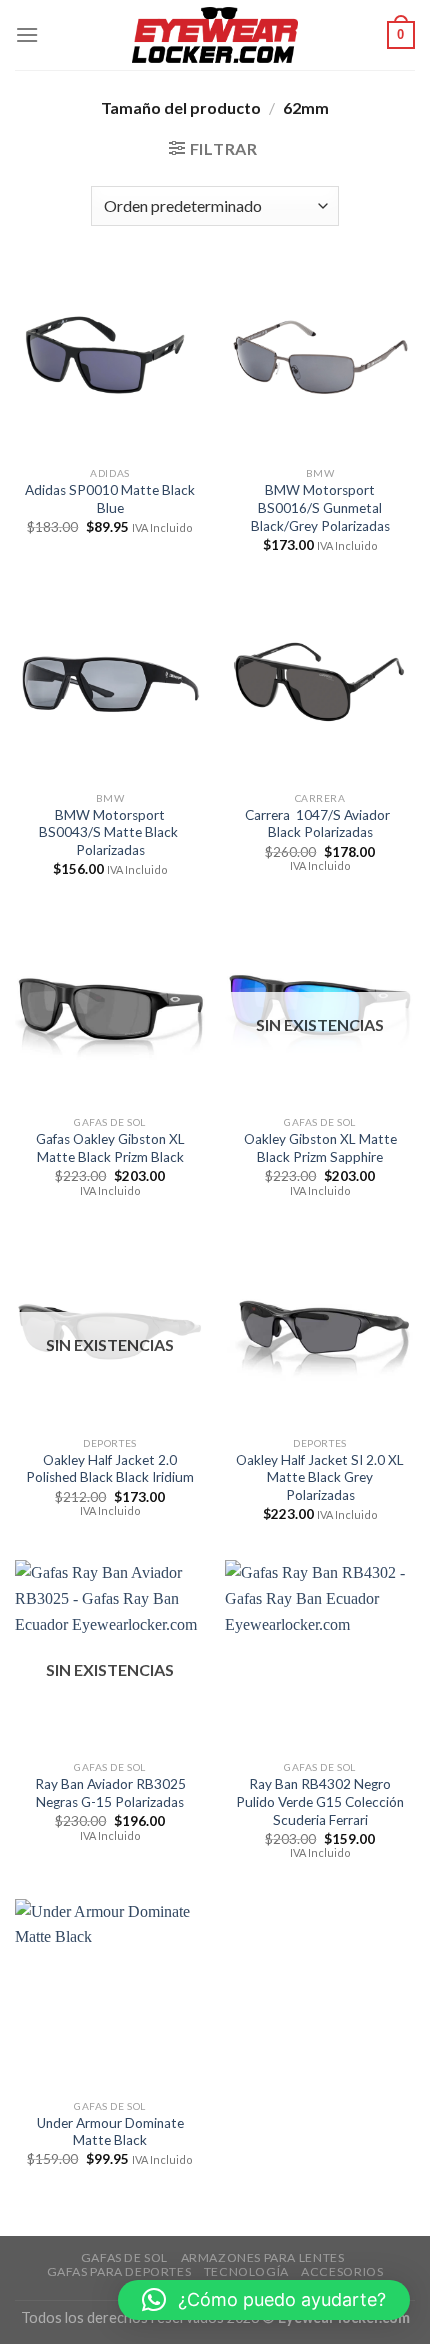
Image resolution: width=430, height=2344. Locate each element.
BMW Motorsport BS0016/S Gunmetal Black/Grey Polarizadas (320, 507)
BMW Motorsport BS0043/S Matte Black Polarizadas (110, 832)
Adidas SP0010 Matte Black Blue (110, 499)
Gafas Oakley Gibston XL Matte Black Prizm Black (110, 1148)
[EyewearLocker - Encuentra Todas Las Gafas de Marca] (215, 35)
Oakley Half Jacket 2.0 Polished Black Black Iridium (110, 1469)
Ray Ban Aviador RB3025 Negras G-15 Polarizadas (110, 1793)
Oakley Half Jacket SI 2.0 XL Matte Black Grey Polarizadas (320, 1477)
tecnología (246, 2271)
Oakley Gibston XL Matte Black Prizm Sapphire (320, 1148)
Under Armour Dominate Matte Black (110, 2132)
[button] (264, 2300)
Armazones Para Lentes (263, 2257)
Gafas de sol (124, 2257)
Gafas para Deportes (119, 2271)
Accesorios (342, 2271)
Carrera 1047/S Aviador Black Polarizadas (320, 824)
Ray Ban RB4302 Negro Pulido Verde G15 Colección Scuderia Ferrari (320, 1801)
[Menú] (27, 34)
